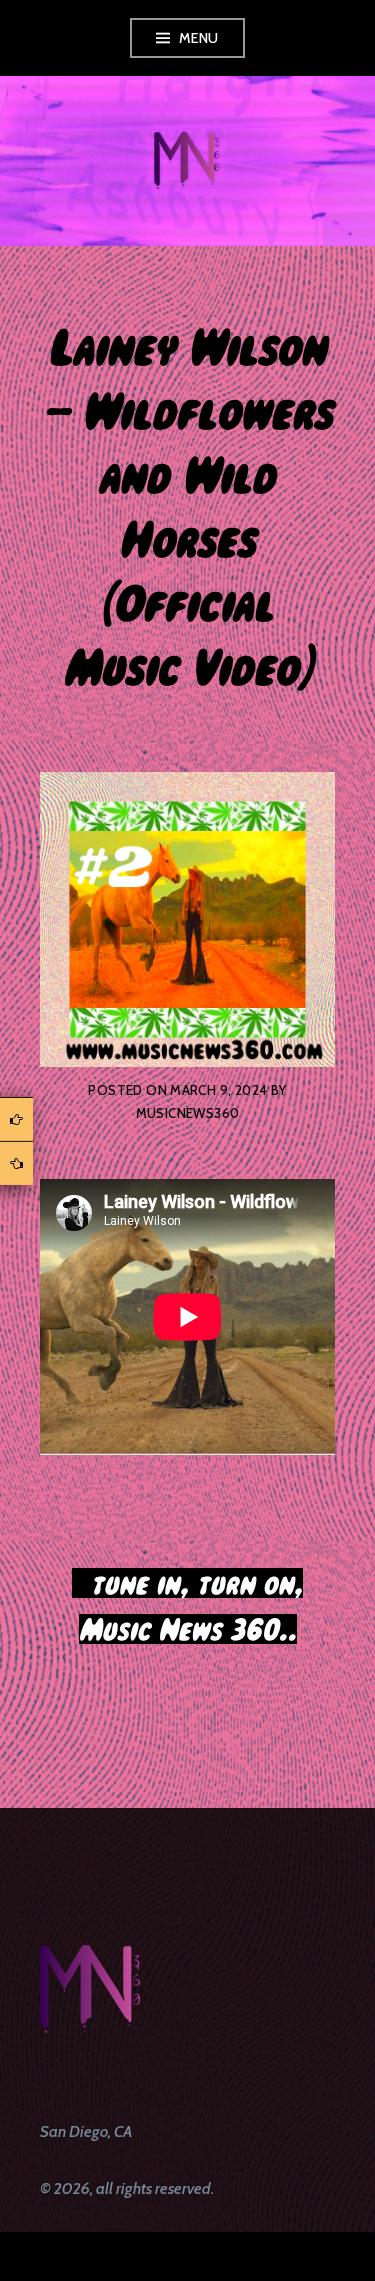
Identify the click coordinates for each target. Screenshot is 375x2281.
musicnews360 (188, 1113)
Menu (199, 38)
